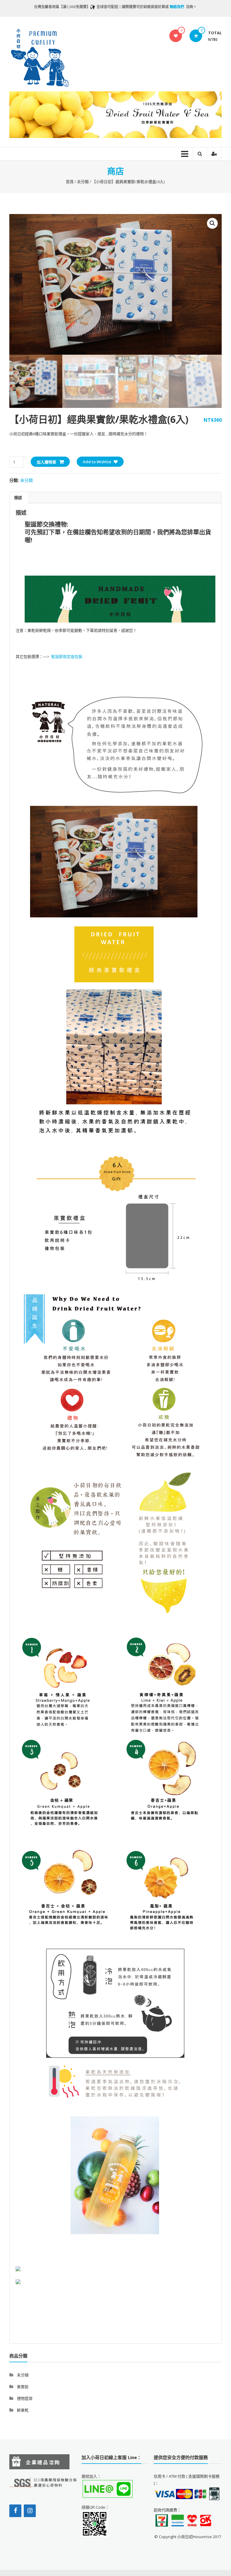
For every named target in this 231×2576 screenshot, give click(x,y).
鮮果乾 (23, 2410)
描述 (18, 497)
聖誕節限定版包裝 (67, 656)
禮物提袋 (25, 2398)
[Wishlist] (176, 36)
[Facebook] (15, 2511)
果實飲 (23, 2387)
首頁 (70, 182)
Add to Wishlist (97, 462)
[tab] (18, 497)
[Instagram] (30, 2511)
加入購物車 (46, 462)
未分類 (83, 182)
